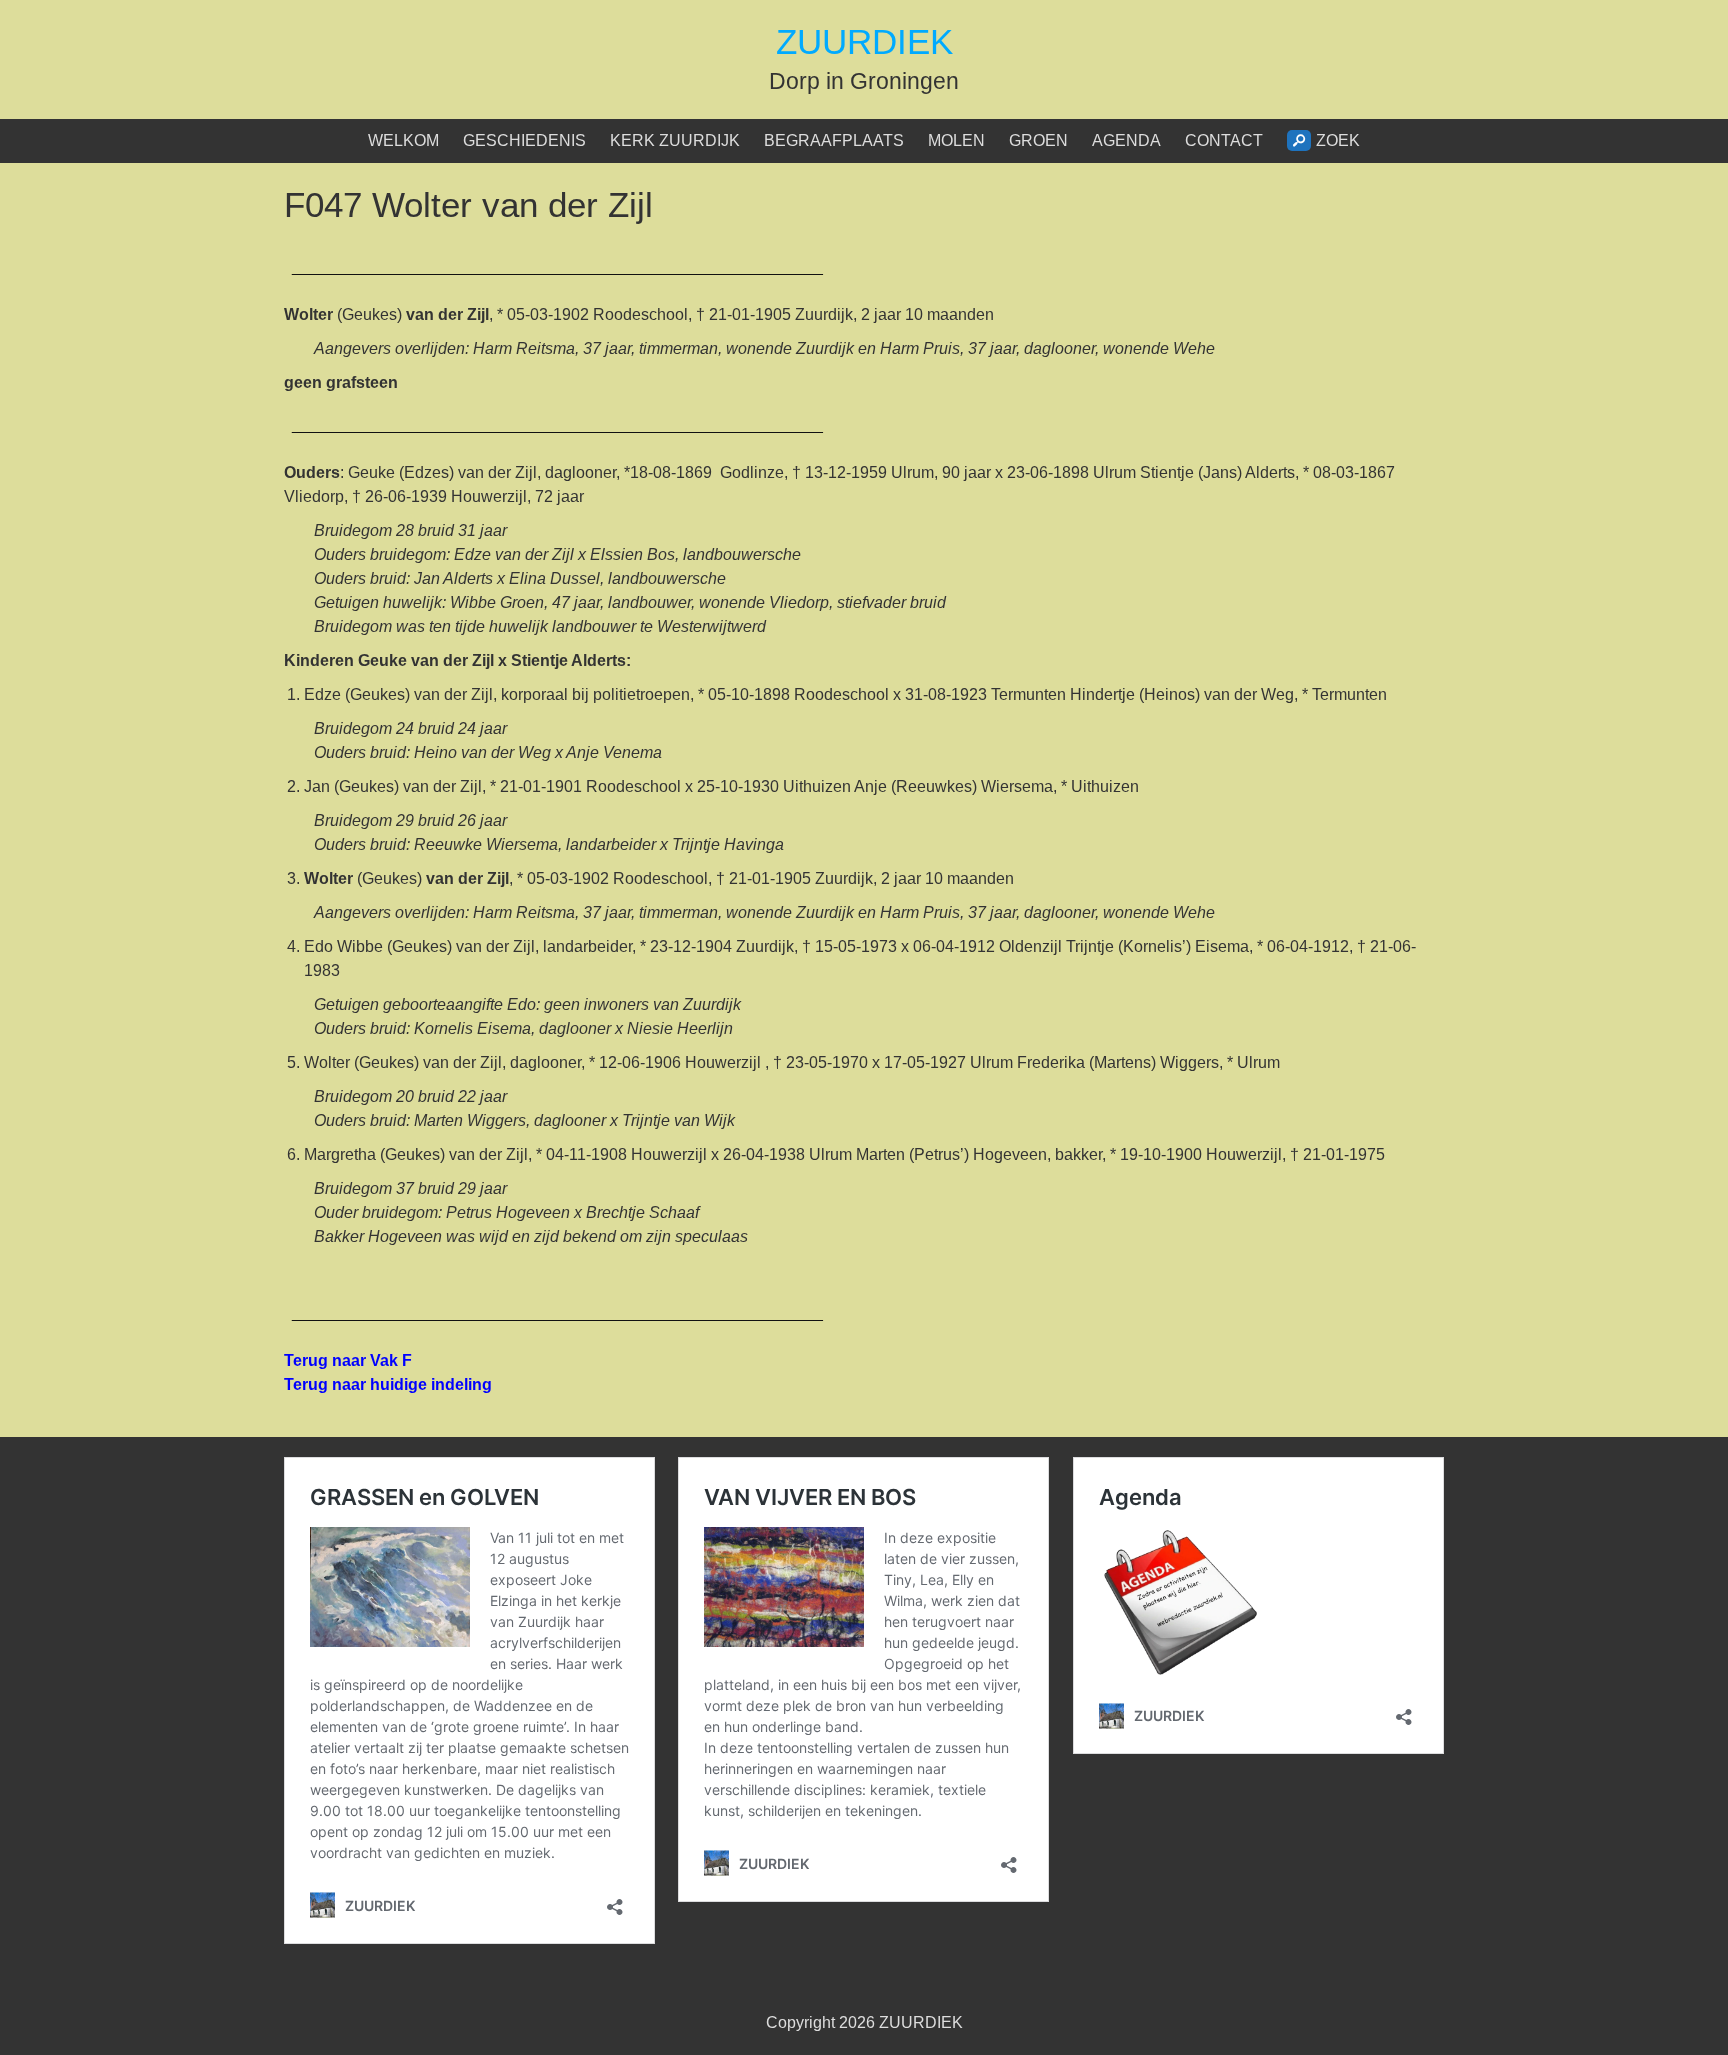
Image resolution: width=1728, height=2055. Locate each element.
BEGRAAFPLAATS (834, 140)
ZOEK (1338, 140)
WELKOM (403, 140)
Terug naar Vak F (348, 1360)
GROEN (1038, 140)
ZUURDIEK (864, 41)
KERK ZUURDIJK (675, 140)
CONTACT (1224, 140)
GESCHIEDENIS (524, 140)
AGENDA (1126, 140)
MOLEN (956, 140)
